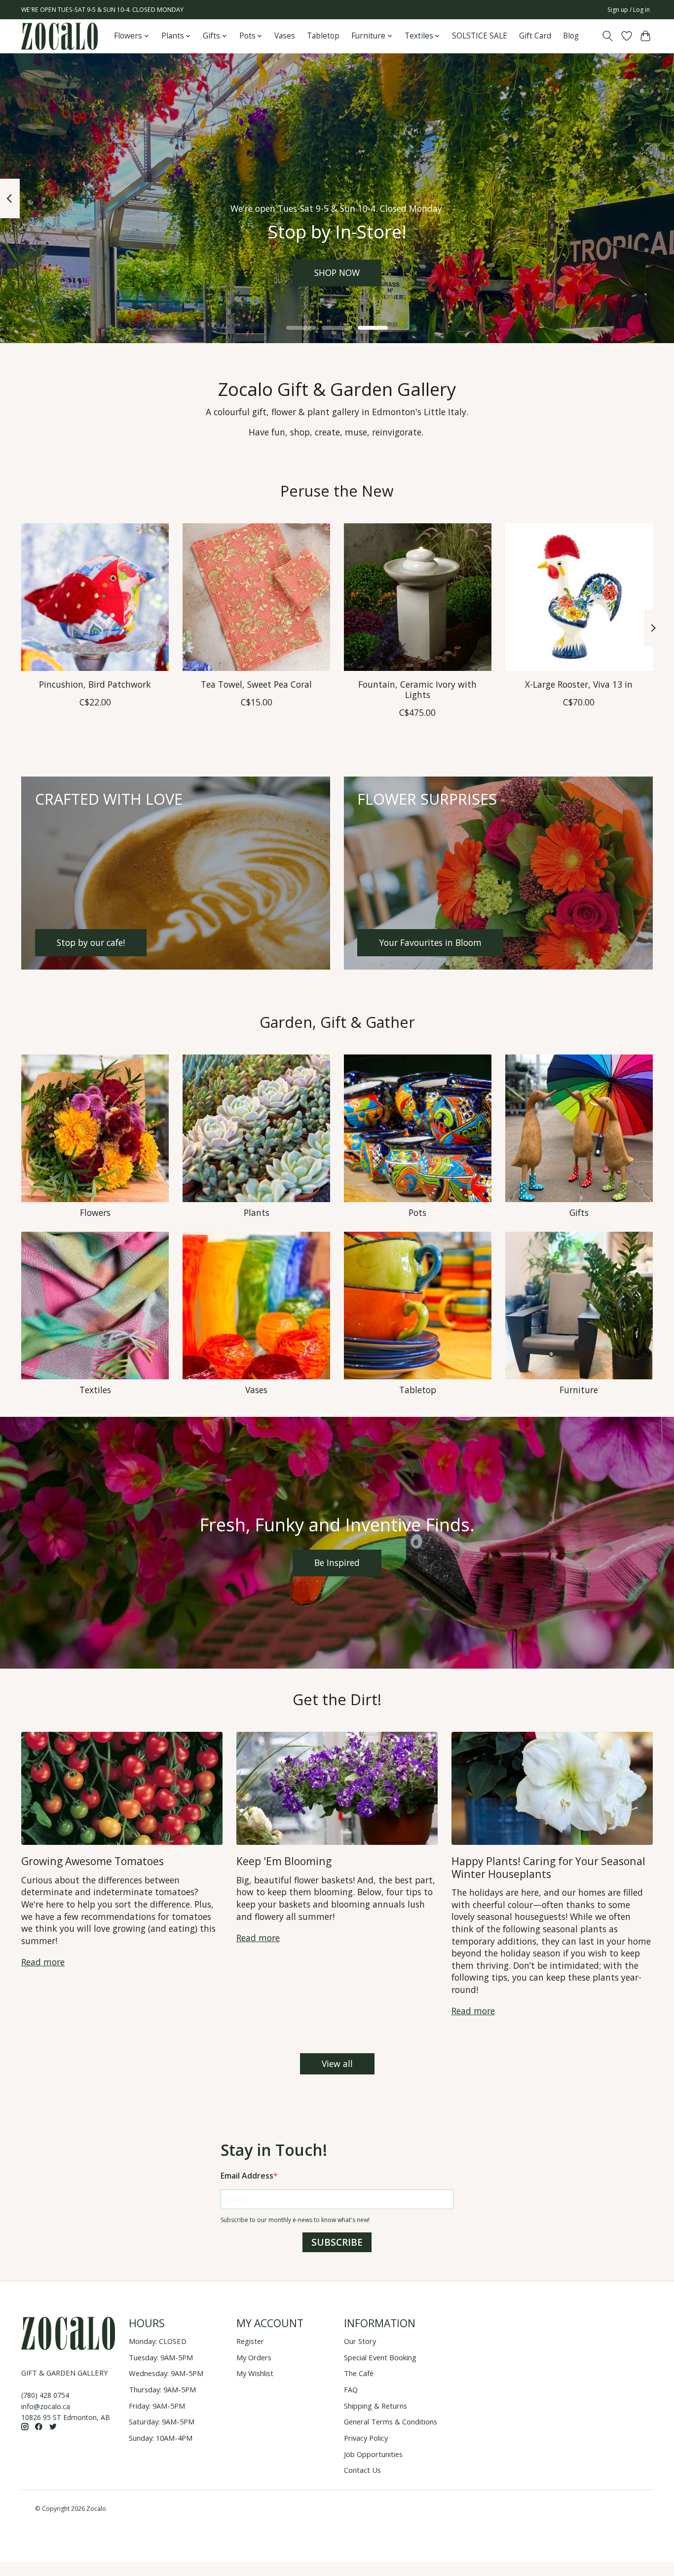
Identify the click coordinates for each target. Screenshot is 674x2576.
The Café (359, 2373)
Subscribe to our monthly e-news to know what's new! (295, 2220)
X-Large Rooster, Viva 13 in (579, 684)
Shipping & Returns (375, 2406)
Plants (257, 1212)
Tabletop (323, 36)
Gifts (579, 1212)
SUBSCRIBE (337, 2242)
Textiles (95, 1390)
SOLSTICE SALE (480, 36)
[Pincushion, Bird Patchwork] (95, 597)
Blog (571, 36)
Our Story (360, 2341)
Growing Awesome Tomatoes (93, 1861)
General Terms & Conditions (391, 2421)
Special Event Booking (380, 2357)
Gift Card (535, 36)
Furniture (579, 1390)
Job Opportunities (373, 2454)
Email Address (247, 2176)
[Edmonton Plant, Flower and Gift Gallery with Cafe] (59, 36)
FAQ (351, 2389)
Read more (43, 1962)
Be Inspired (337, 1562)
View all (337, 2064)
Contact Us (362, 2470)
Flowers (95, 1212)
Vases (285, 36)
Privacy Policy (366, 2438)
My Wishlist (255, 2373)
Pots (417, 1212)
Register (250, 2341)
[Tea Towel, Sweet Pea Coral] (256, 597)
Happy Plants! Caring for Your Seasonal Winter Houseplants (548, 1867)
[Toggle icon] (608, 36)
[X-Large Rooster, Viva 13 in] (579, 597)
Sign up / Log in (629, 10)
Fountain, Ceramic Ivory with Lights (417, 689)
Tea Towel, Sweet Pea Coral (256, 684)
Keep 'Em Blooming (284, 1861)
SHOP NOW (337, 273)
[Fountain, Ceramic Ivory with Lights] (418, 597)
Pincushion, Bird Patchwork (95, 684)
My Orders (254, 2357)
